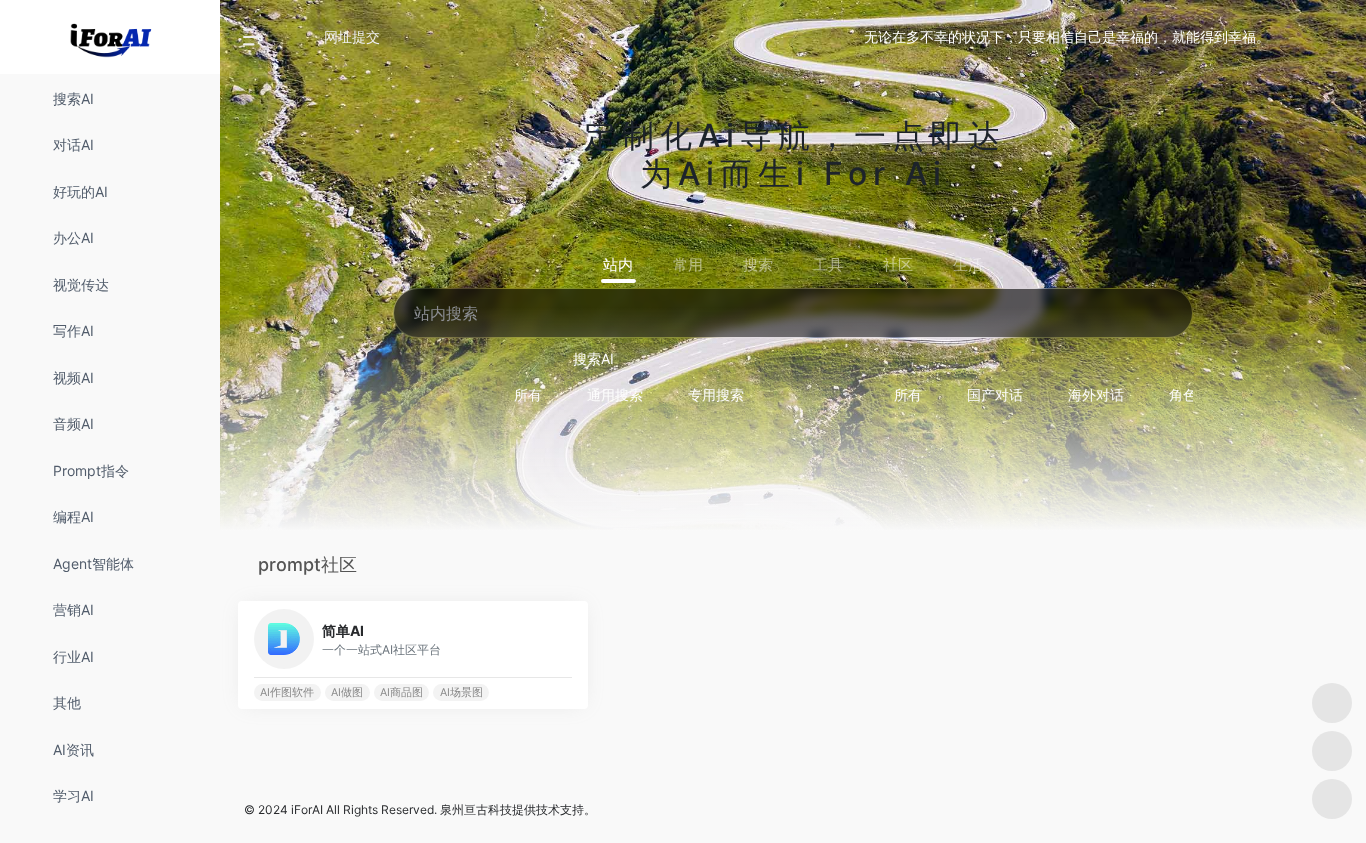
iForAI (307, 809)
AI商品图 (401, 692)
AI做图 (347, 692)
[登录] (1302, 37)
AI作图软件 (287, 692)
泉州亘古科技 (476, 809)
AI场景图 (461, 692)
